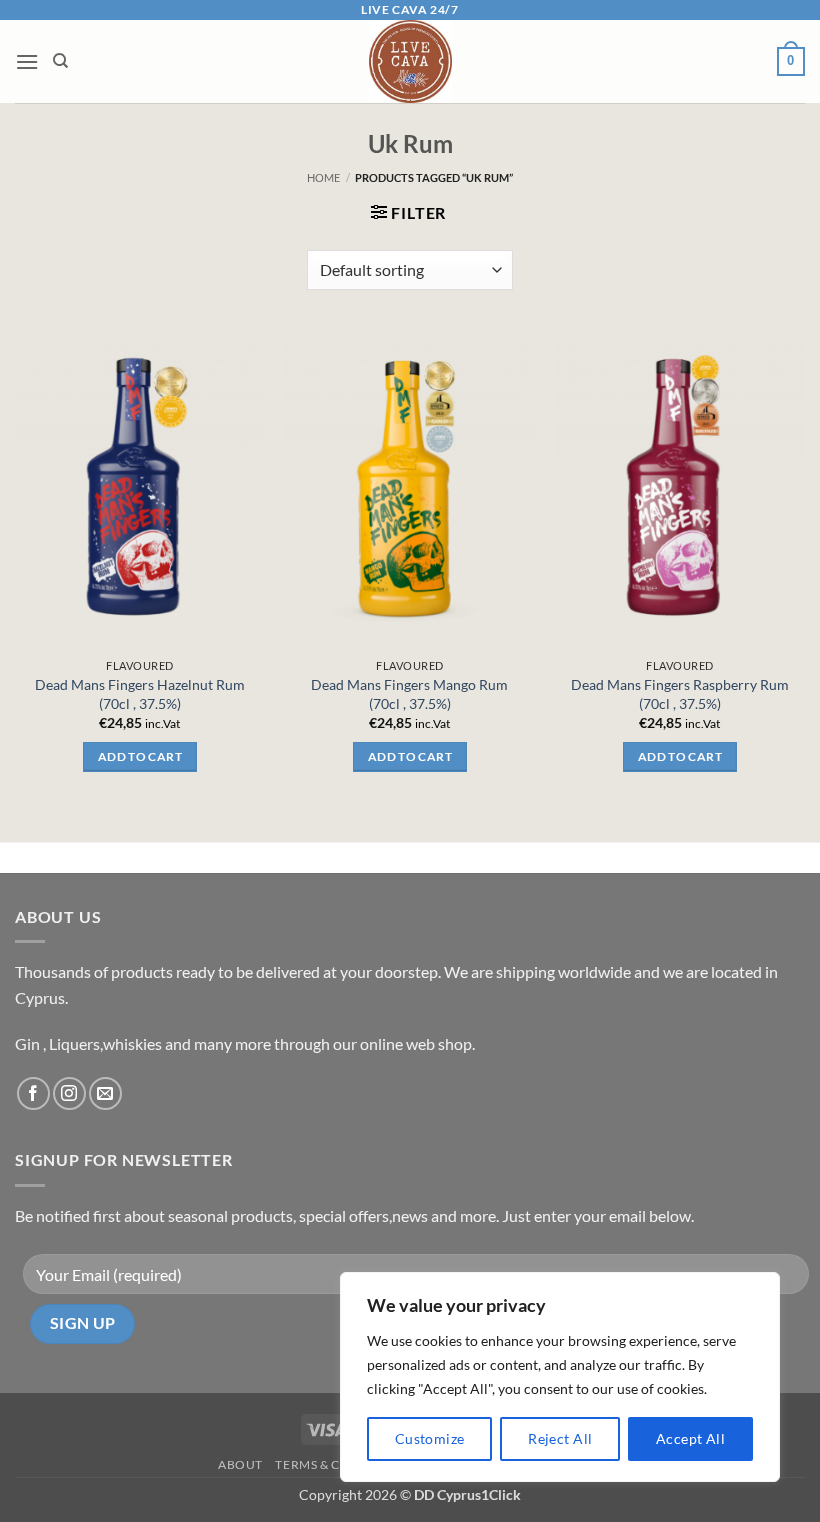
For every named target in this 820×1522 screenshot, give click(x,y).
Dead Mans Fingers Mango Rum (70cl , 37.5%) (409, 694)
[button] (27, 61)
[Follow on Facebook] (33, 1093)
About (240, 1464)
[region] (560, 1377)
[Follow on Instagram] (69, 1093)
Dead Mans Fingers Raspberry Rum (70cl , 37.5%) (680, 694)
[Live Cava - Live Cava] (410, 61)
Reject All (560, 1438)
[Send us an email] (105, 1093)
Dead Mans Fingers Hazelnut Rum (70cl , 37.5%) (140, 694)
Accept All (690, 1438)
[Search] (60, 61)
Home (323, 177)
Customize (430, 1438)
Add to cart (140, 756)
